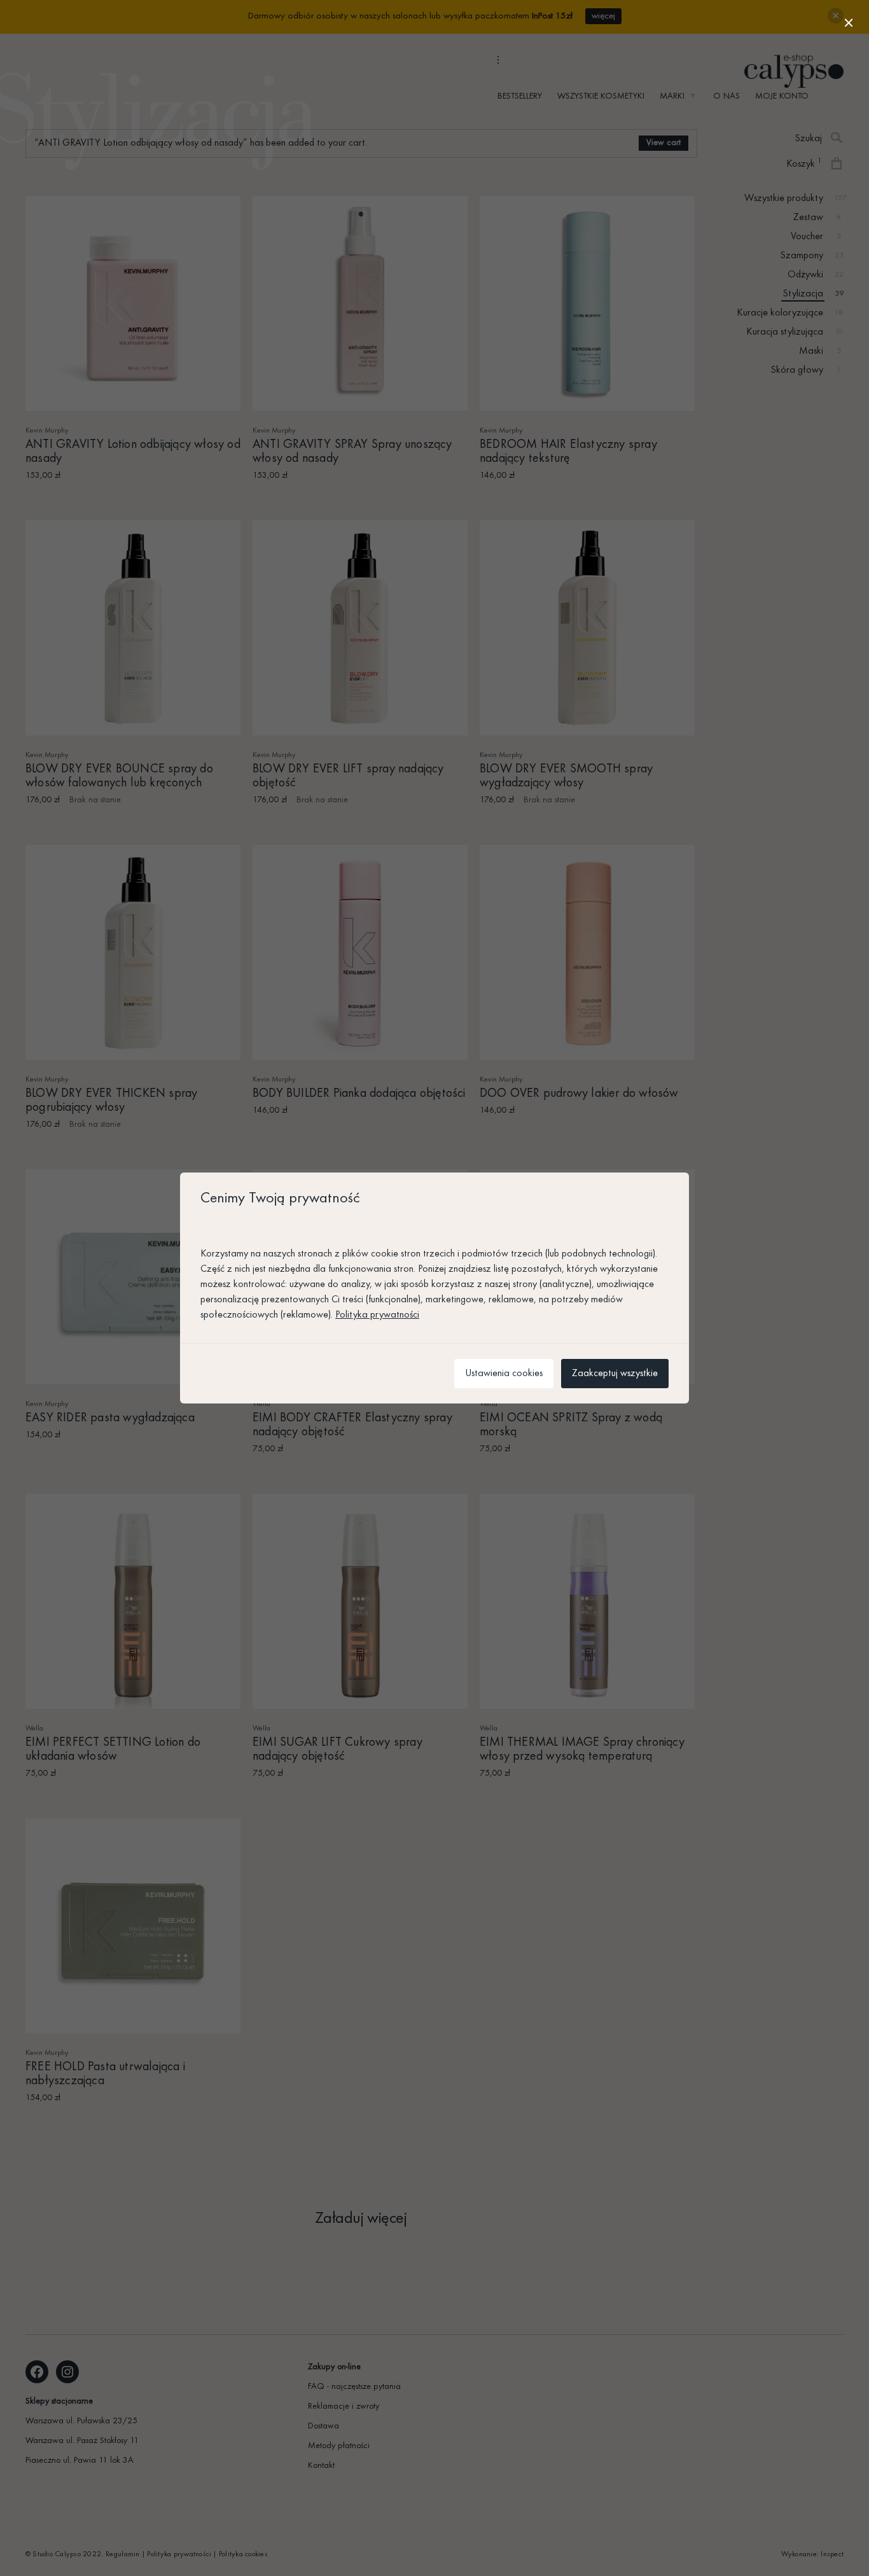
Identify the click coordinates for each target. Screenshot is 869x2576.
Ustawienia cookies (504, 1374)
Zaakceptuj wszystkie (615, 1374)
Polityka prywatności (377, 1315)
